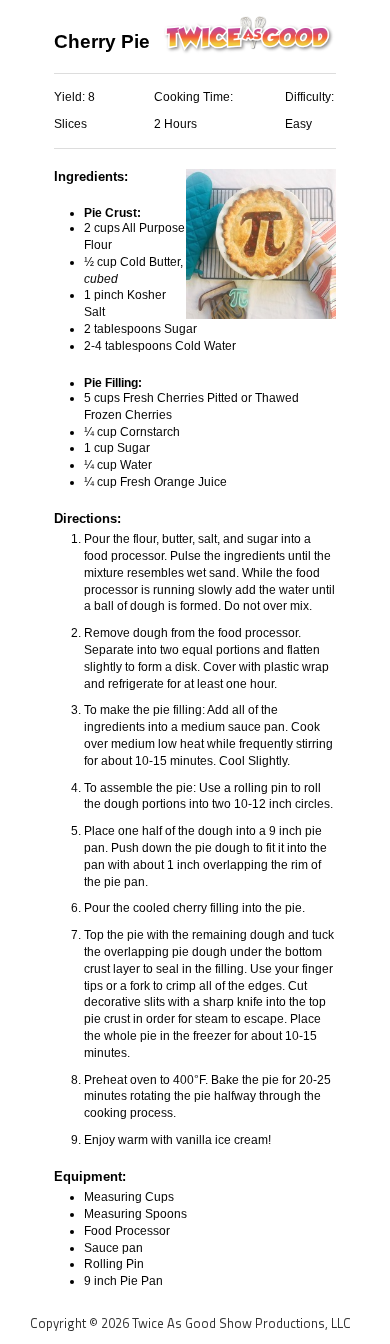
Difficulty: (309, 97)
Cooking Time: (193, 97)
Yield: (71, 97)
